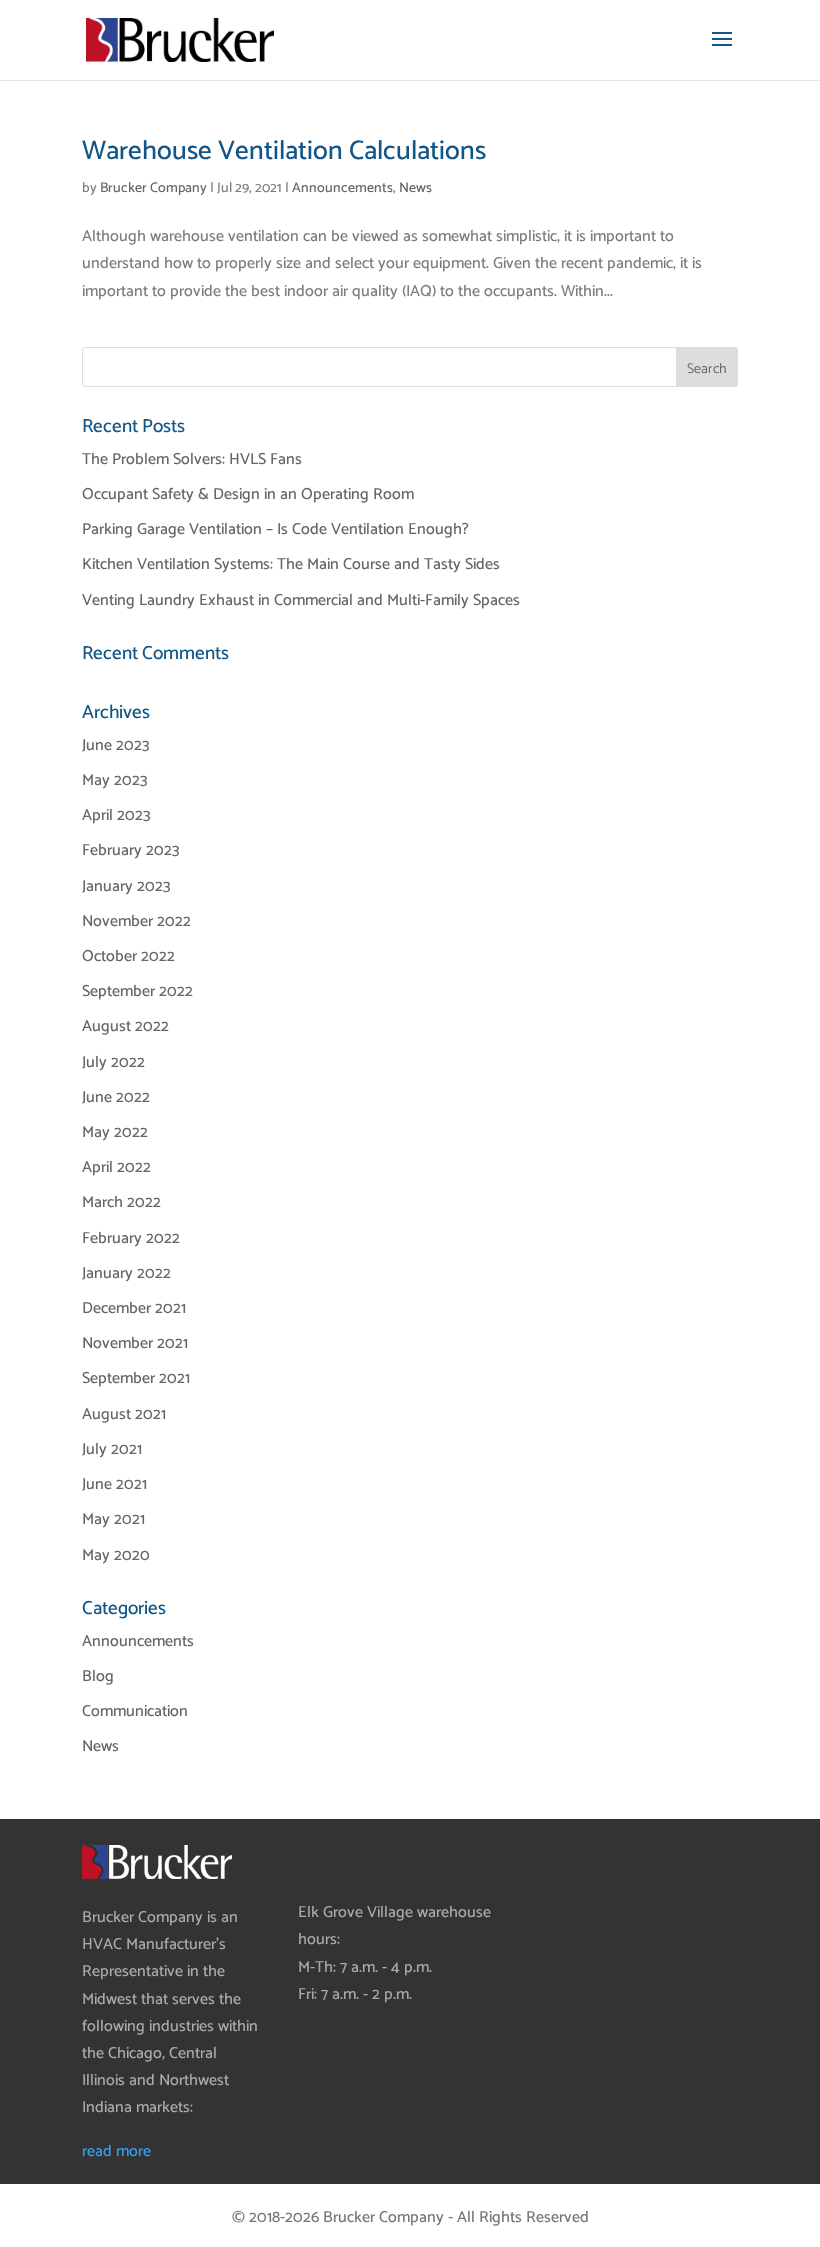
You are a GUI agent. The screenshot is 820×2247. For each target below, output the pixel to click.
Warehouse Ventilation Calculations (284, 151)
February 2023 (131, 850)
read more (116, 2151)
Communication (135, 1711)
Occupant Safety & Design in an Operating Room (248, 494)
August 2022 (125, 1026)
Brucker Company (153, 188)
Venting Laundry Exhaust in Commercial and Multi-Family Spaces (301, 600)
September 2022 (137, 991)
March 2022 (121, 1202)
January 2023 (126, 886)
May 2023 (115, 780)
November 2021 (135, 1343)
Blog (98, 1676)
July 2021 (112, 1449)
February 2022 (131, 1238)
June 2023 (116, 745)
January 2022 (126, 1273)
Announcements (342, 188)
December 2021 (134, 1308)
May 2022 (115, 1132)
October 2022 (128, 956)
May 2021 (113, 1519)
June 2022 (116, 1097)
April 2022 (116, 1167)
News (415, 188)
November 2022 (136, 921)
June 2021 (114, 1484)
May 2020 (116, 1555)
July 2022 (113, 1062)
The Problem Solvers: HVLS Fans (192, 459)
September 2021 (136, 1378)
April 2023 (116, 815)
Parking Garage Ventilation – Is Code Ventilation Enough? (275, 529)
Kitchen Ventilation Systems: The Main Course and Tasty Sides (291, 564)
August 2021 (124, 1414)
